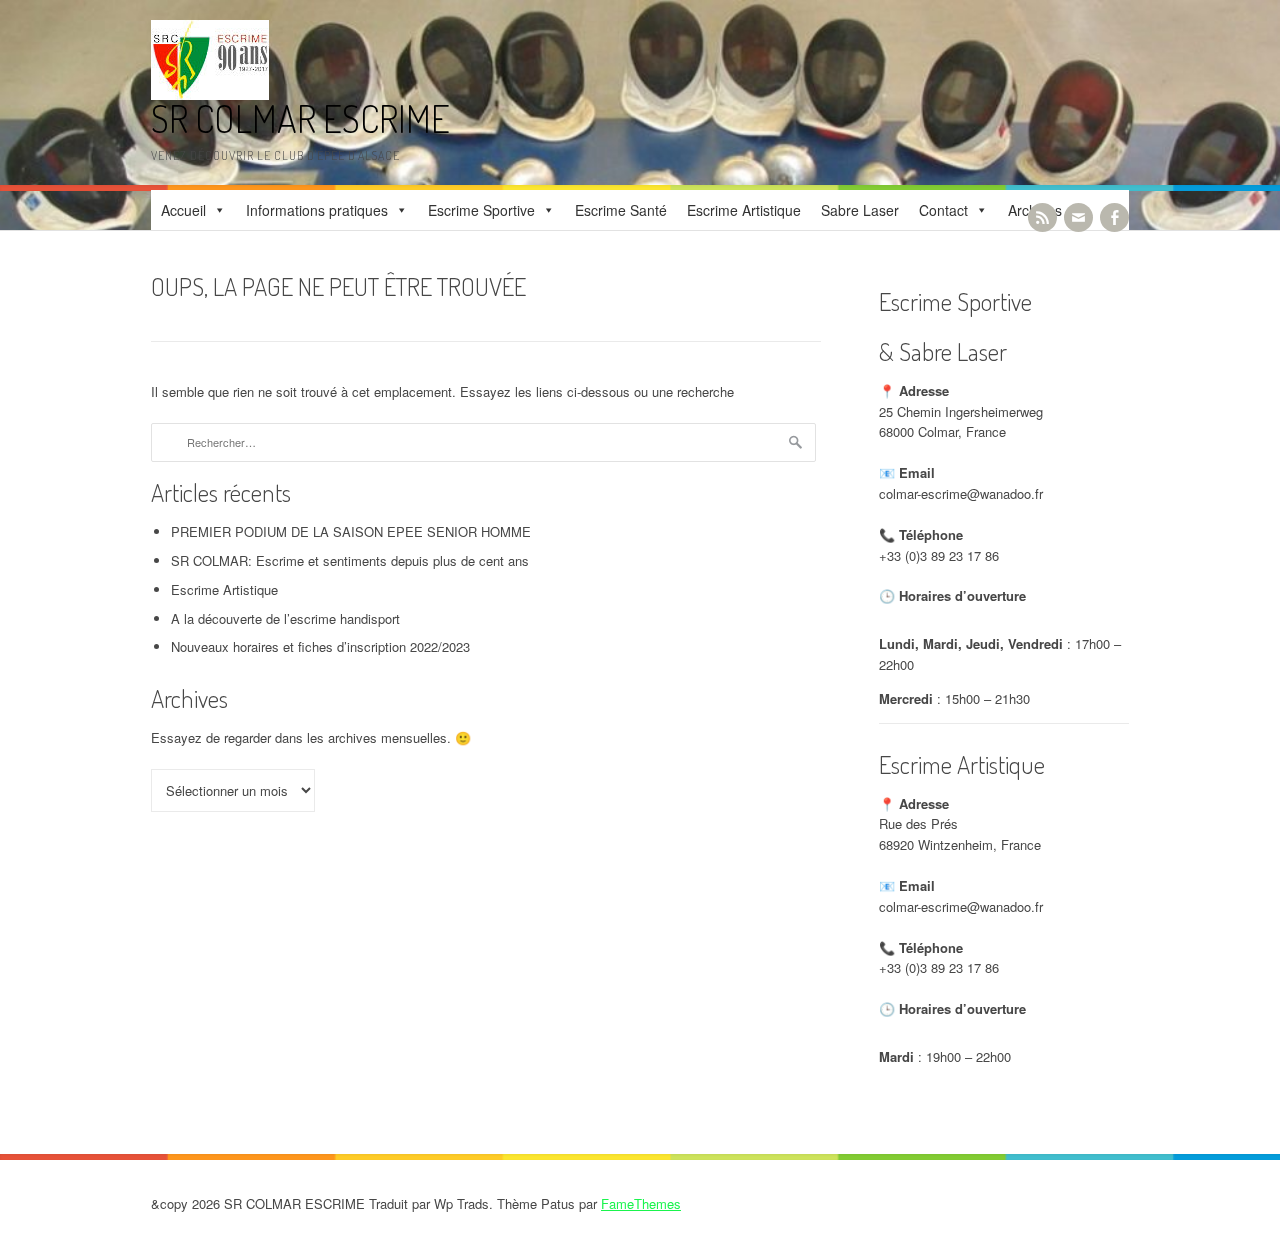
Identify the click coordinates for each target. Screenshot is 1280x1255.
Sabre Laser (860, 210)
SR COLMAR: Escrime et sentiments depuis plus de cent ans (350, 560)
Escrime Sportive (481, 210)
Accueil (183, 210)
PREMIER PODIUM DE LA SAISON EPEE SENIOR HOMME (351, 531)
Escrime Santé (621, 210)
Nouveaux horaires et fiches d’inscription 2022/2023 (320, 646)
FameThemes (641, 1203)
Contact (943, 210)
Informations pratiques (317, 210)
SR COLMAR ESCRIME (300, 118)
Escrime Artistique (744, 210)
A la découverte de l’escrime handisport (285, 618)
